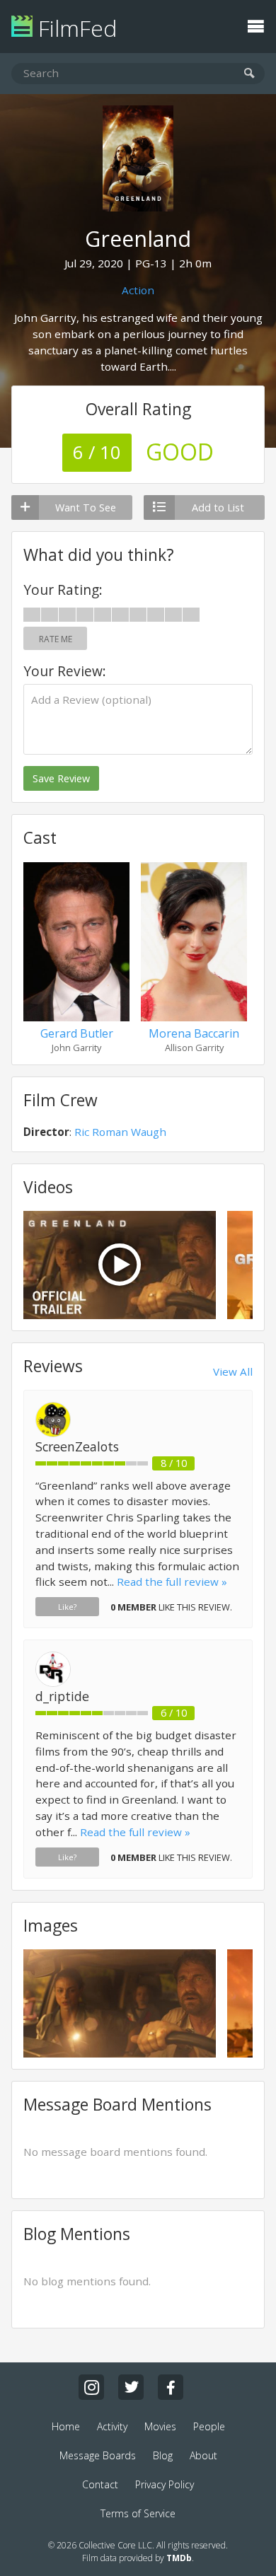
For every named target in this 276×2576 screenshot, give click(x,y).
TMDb (179, 2558)
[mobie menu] (255, 25)
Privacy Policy (165, 2484)
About (203, 2455)
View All (233, 1371)
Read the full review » (172, 1582)
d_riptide (62, 1696)
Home (66, 2426)
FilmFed (75, 28)
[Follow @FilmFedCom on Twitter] (131, 2387)
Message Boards (98, 2455)
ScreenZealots (77, 1446)
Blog (163, 2455)
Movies (160, 2426)
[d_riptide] (53, 1683)
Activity (112, 2426)
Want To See (86, 507)
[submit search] (249, 74)
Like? (67, 1607)
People (209, 2426)
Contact (100, 2484)
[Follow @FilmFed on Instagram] (91, 2387)
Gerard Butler (77, 1033)
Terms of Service (138, 2513)
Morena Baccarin (194, 1033)
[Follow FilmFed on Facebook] (171, 2387)
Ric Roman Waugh (120, 1132)
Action (138, 290)
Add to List (218, 507)
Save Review (61, 778)
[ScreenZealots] (53, 1433)
